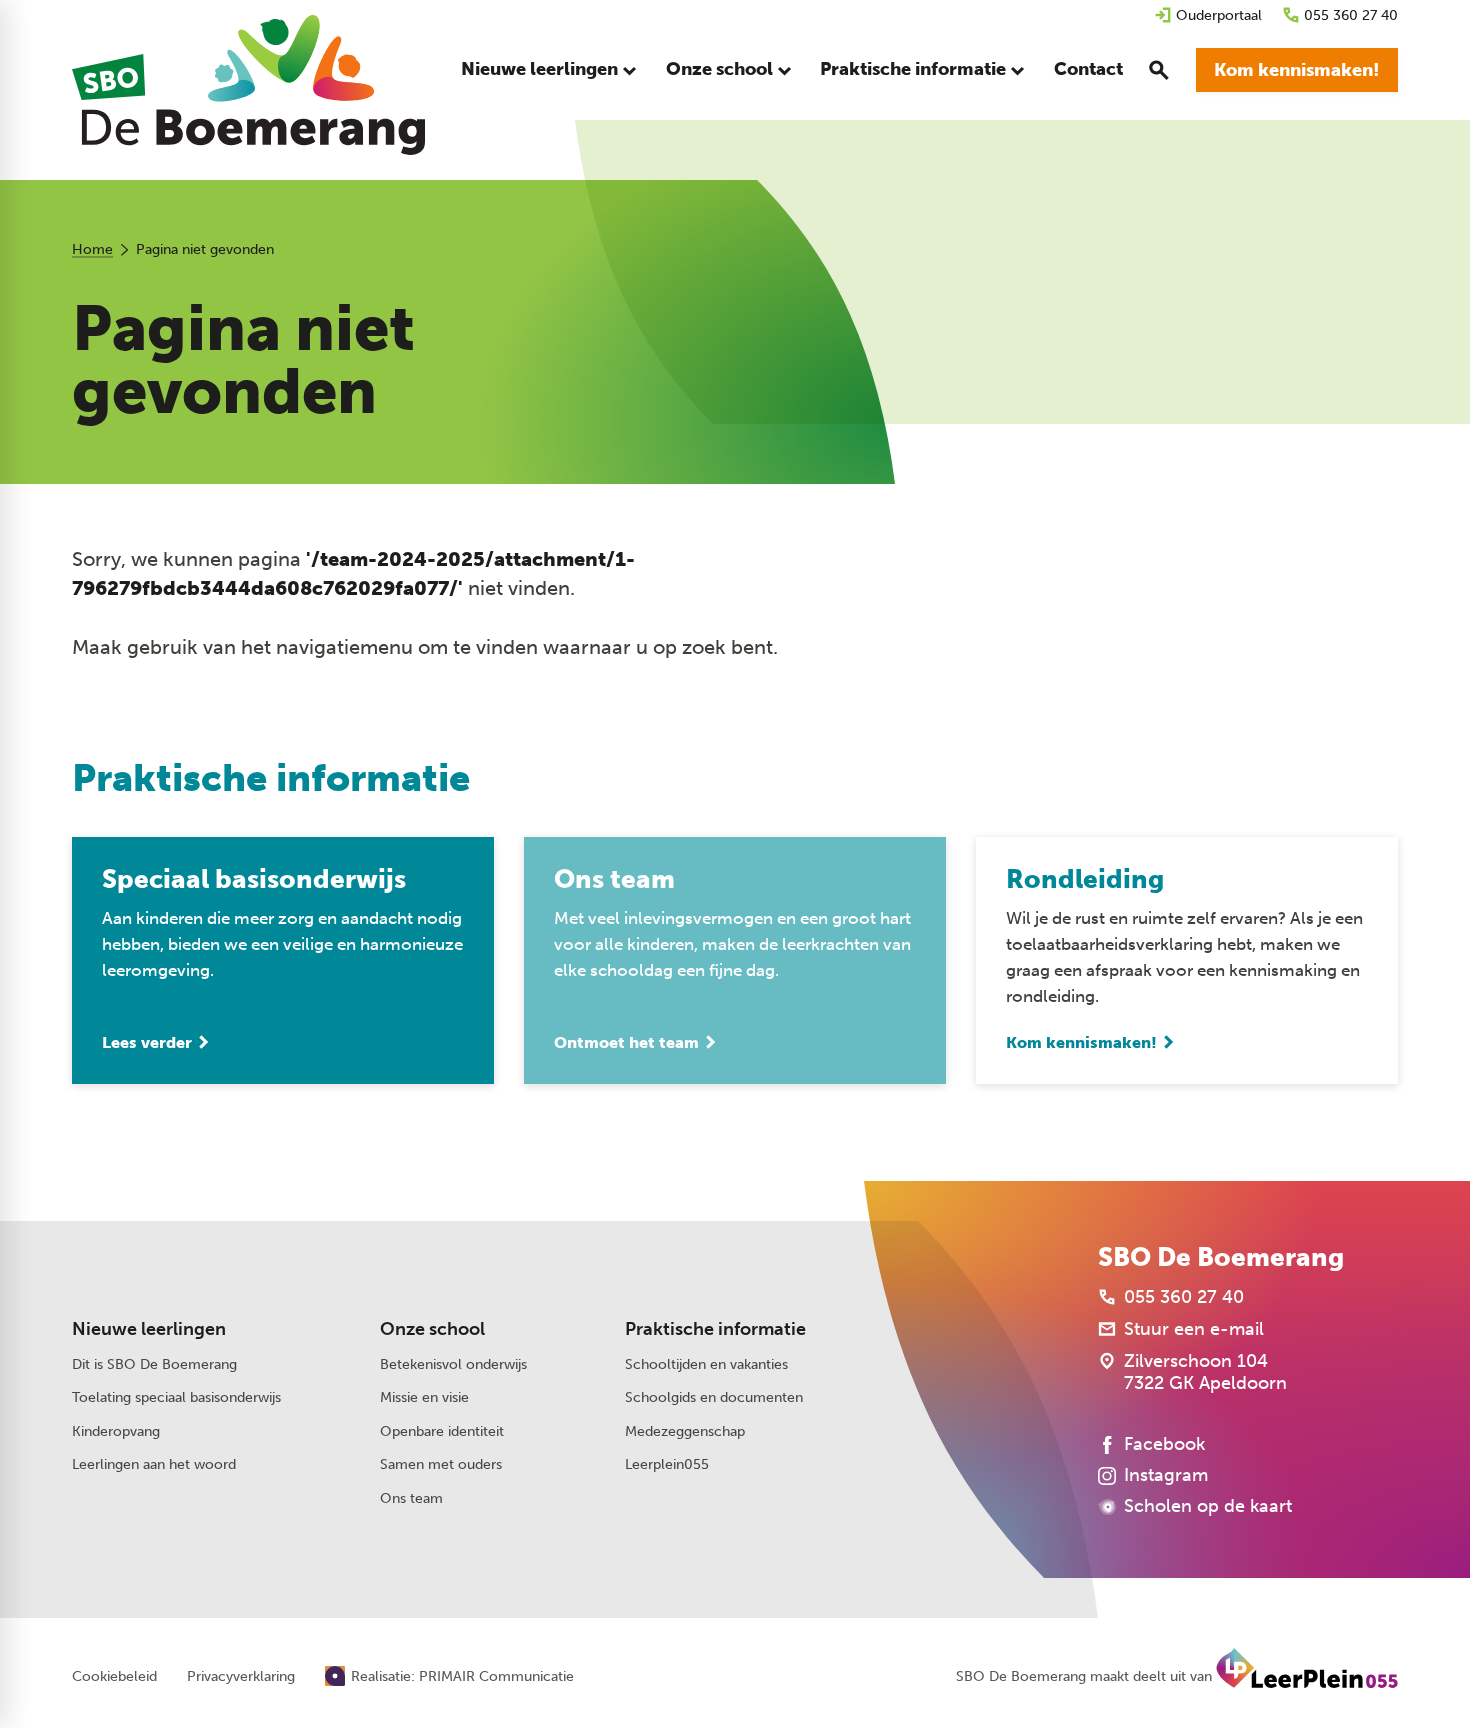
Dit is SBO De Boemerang (154, 1364)
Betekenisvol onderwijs (453, 1364)
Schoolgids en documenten (714, 1397)
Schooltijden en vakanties (706, 1364)
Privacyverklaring (241, 1677)
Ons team (411, 1498)
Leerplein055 (667, 1464)
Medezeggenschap (685, 1431)
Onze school (432, 1329)
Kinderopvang (116, 1431)
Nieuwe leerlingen (149, 1329)
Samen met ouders (441, 1464)
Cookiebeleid (114, 1677)
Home (92, 249)
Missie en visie (424, 1397)
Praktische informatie (715, 1329)
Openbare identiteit (442, 1431)
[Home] (248, 85)
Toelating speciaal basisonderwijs (176, 1397)
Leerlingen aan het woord (154, 1464)
